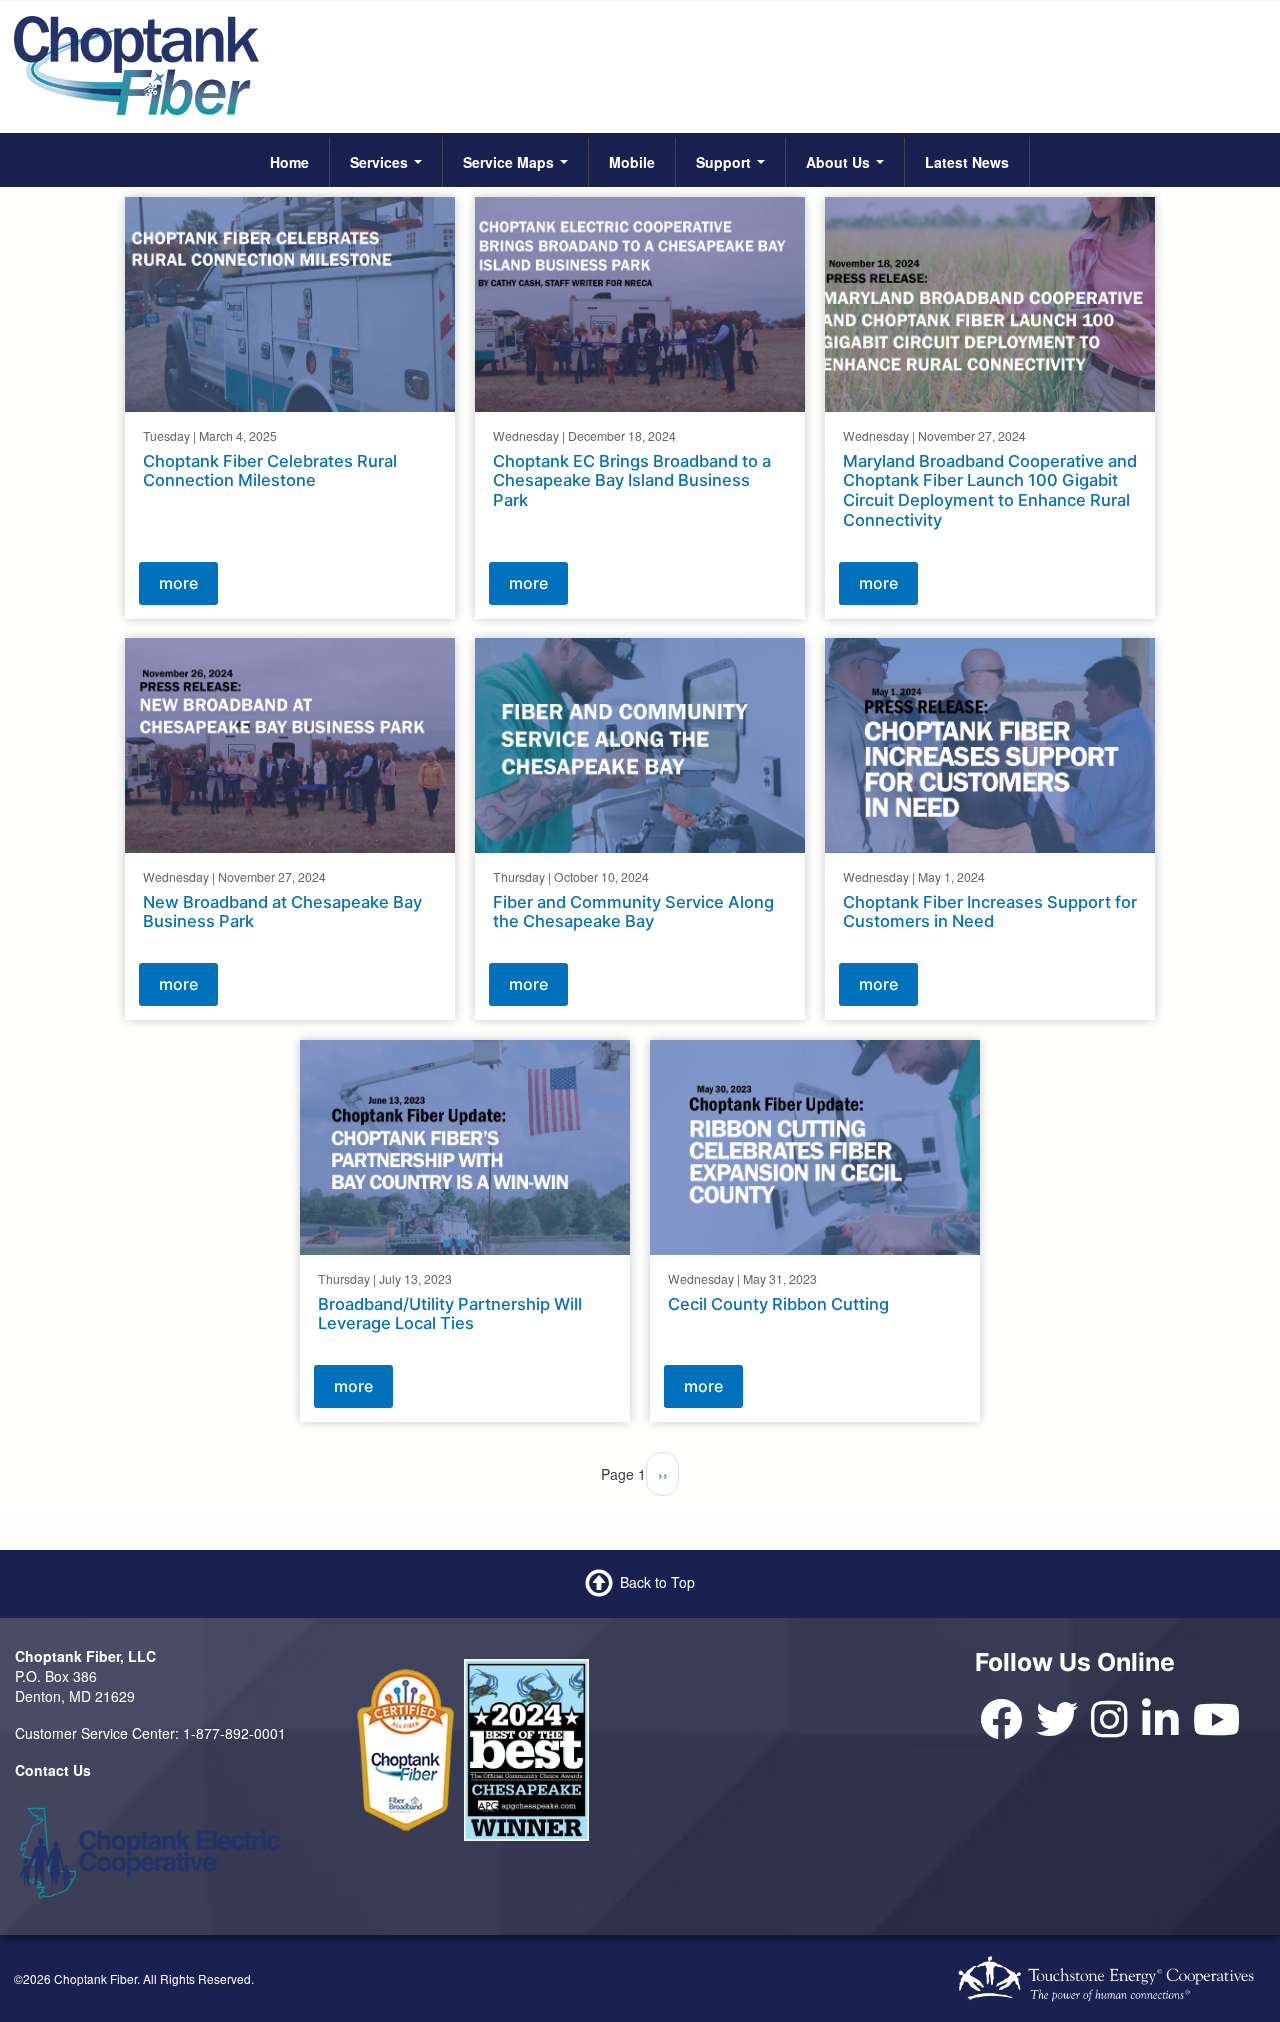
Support (725, 162)
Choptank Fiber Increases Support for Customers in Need (990, 912)
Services (381, 162)
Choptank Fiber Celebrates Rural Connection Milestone (270, 470)
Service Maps (510, 162)
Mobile (632, 162)
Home (289, 162)
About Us (840, 162)
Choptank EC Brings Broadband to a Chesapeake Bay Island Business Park (632, 480)
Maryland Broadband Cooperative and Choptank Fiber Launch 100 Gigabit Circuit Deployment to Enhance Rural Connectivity (990, 489)
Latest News (967, 162)
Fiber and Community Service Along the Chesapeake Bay (633, 912)
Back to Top (657, 1582)
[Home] (136, 64)
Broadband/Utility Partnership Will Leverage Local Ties (450, 1314)
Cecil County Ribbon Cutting (778, 1304)
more (178, 582)
